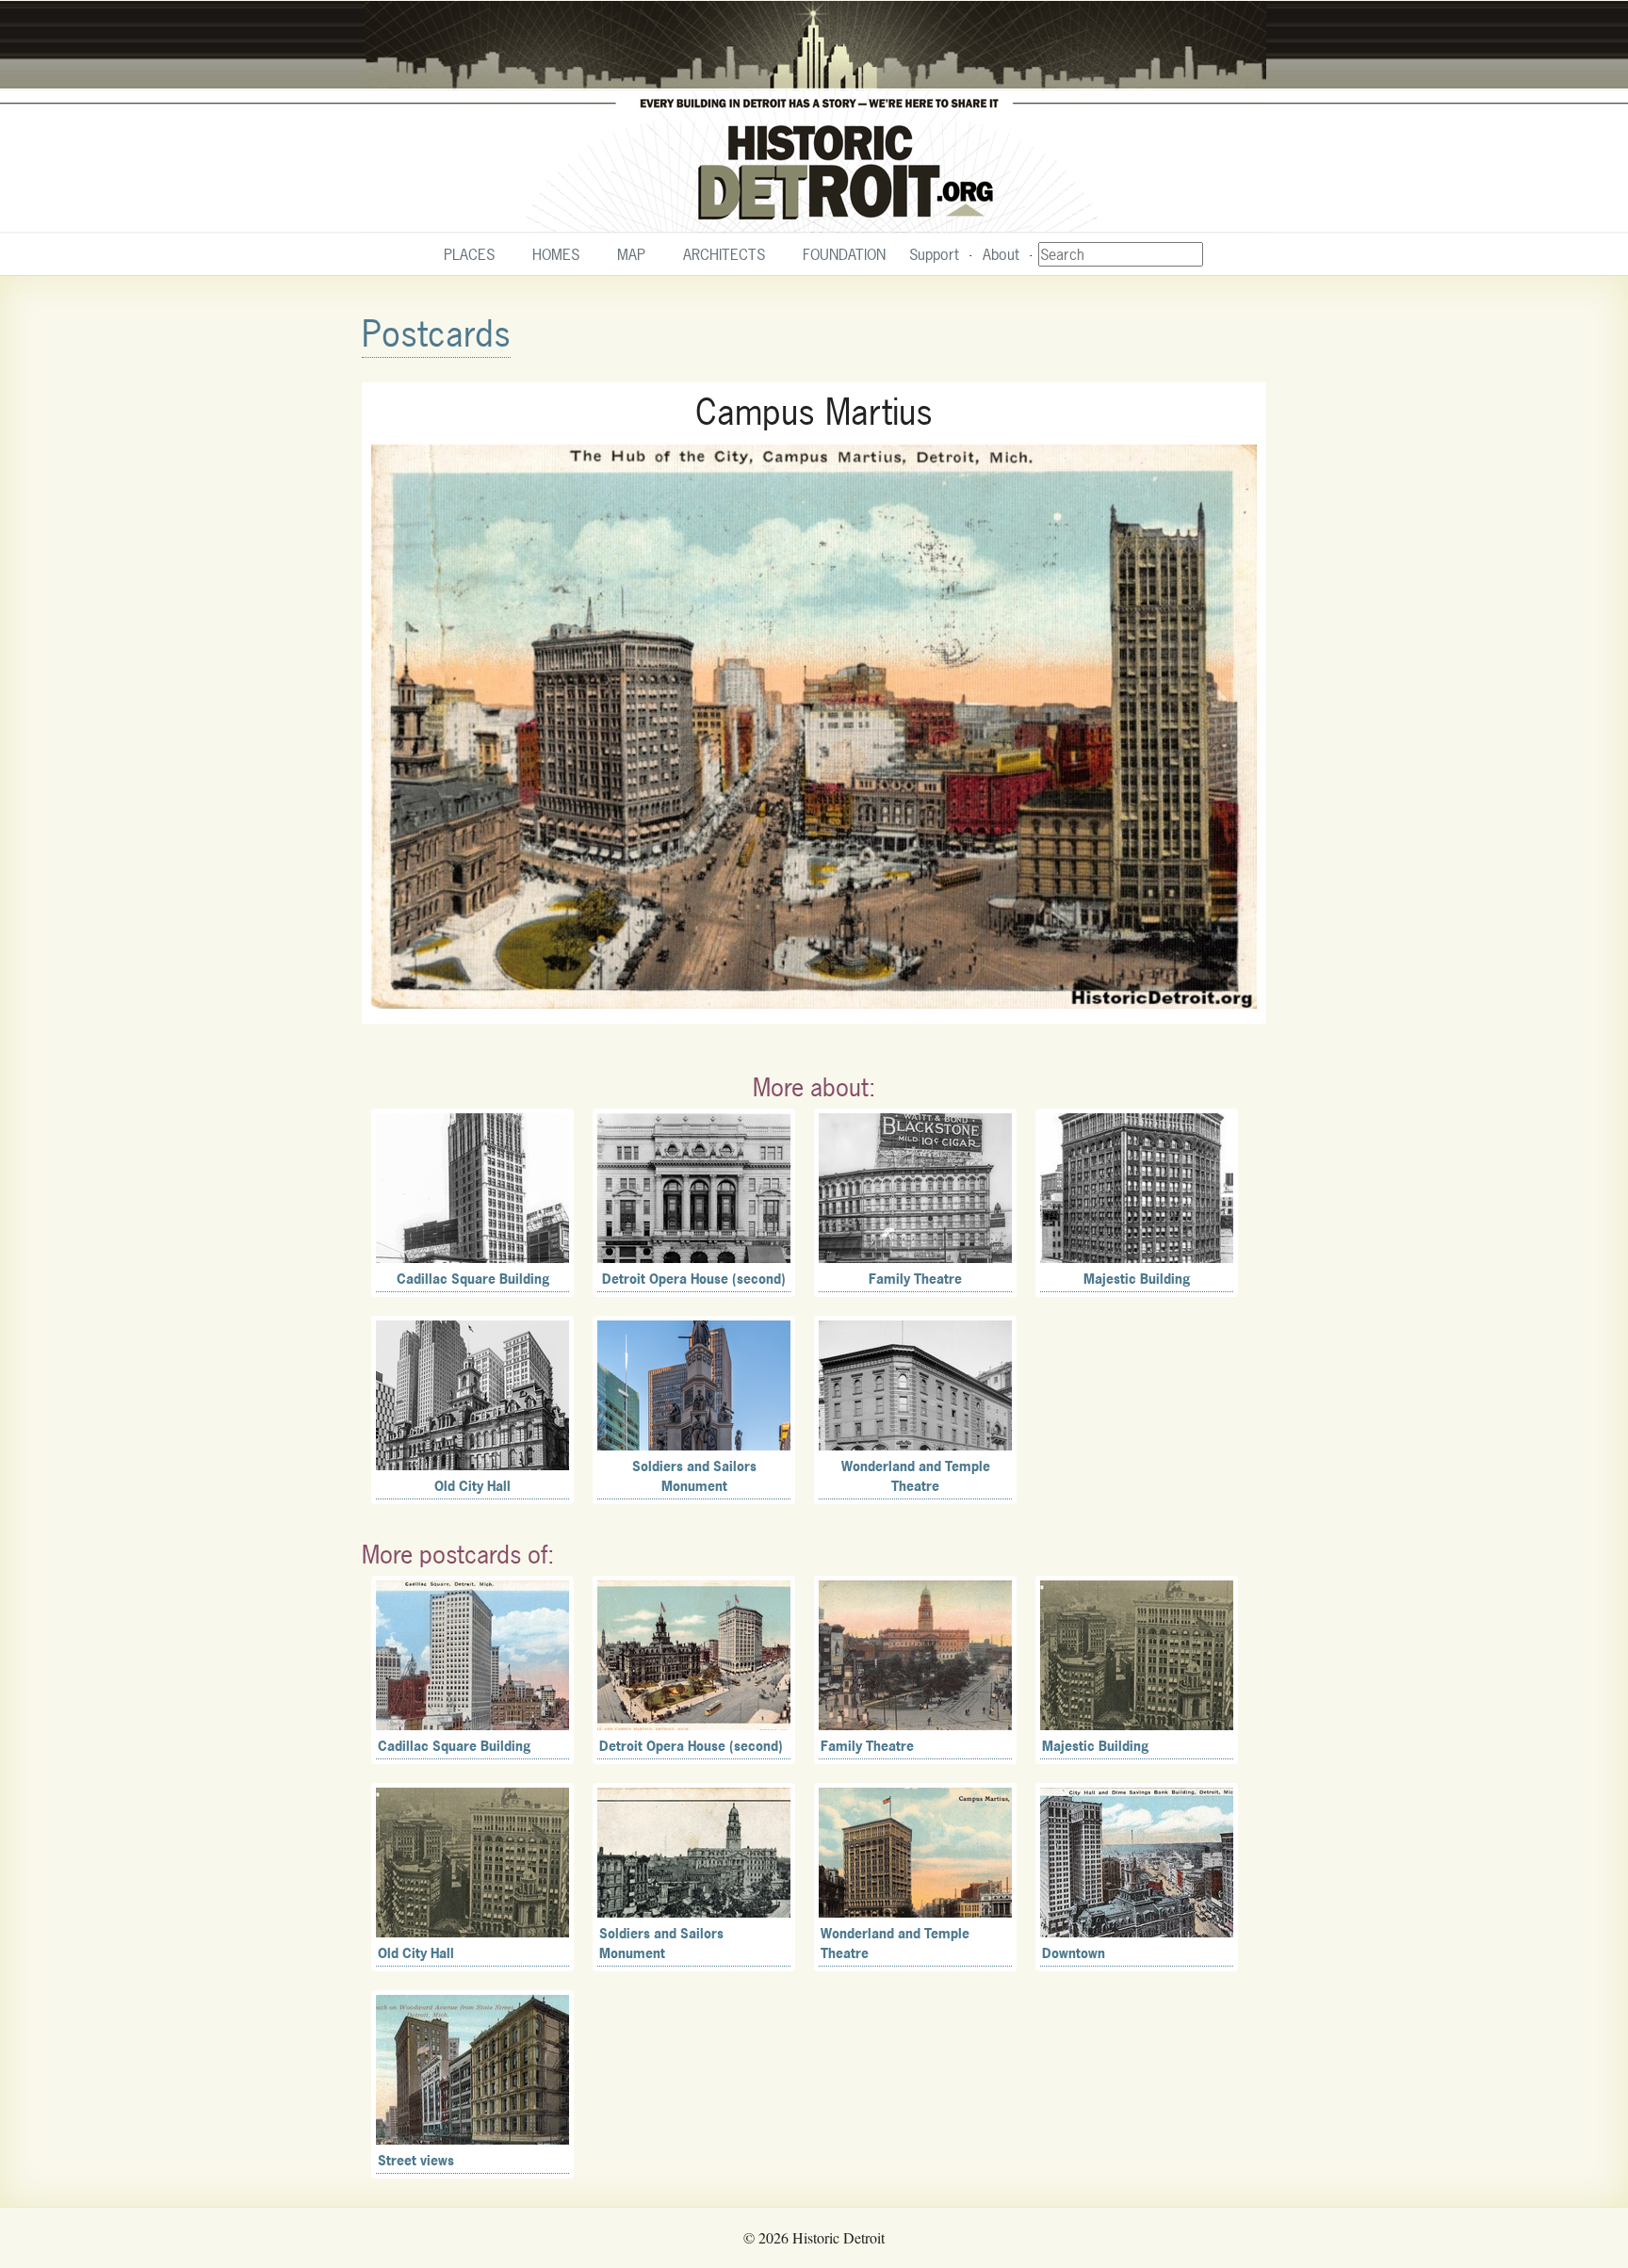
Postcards (436, 334)
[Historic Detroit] (814, 117)
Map (631, 254)
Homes (556, 254)
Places (469, 254)
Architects (724, 254)
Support (934, 254)
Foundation (844, 254)
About (1001, 254)
